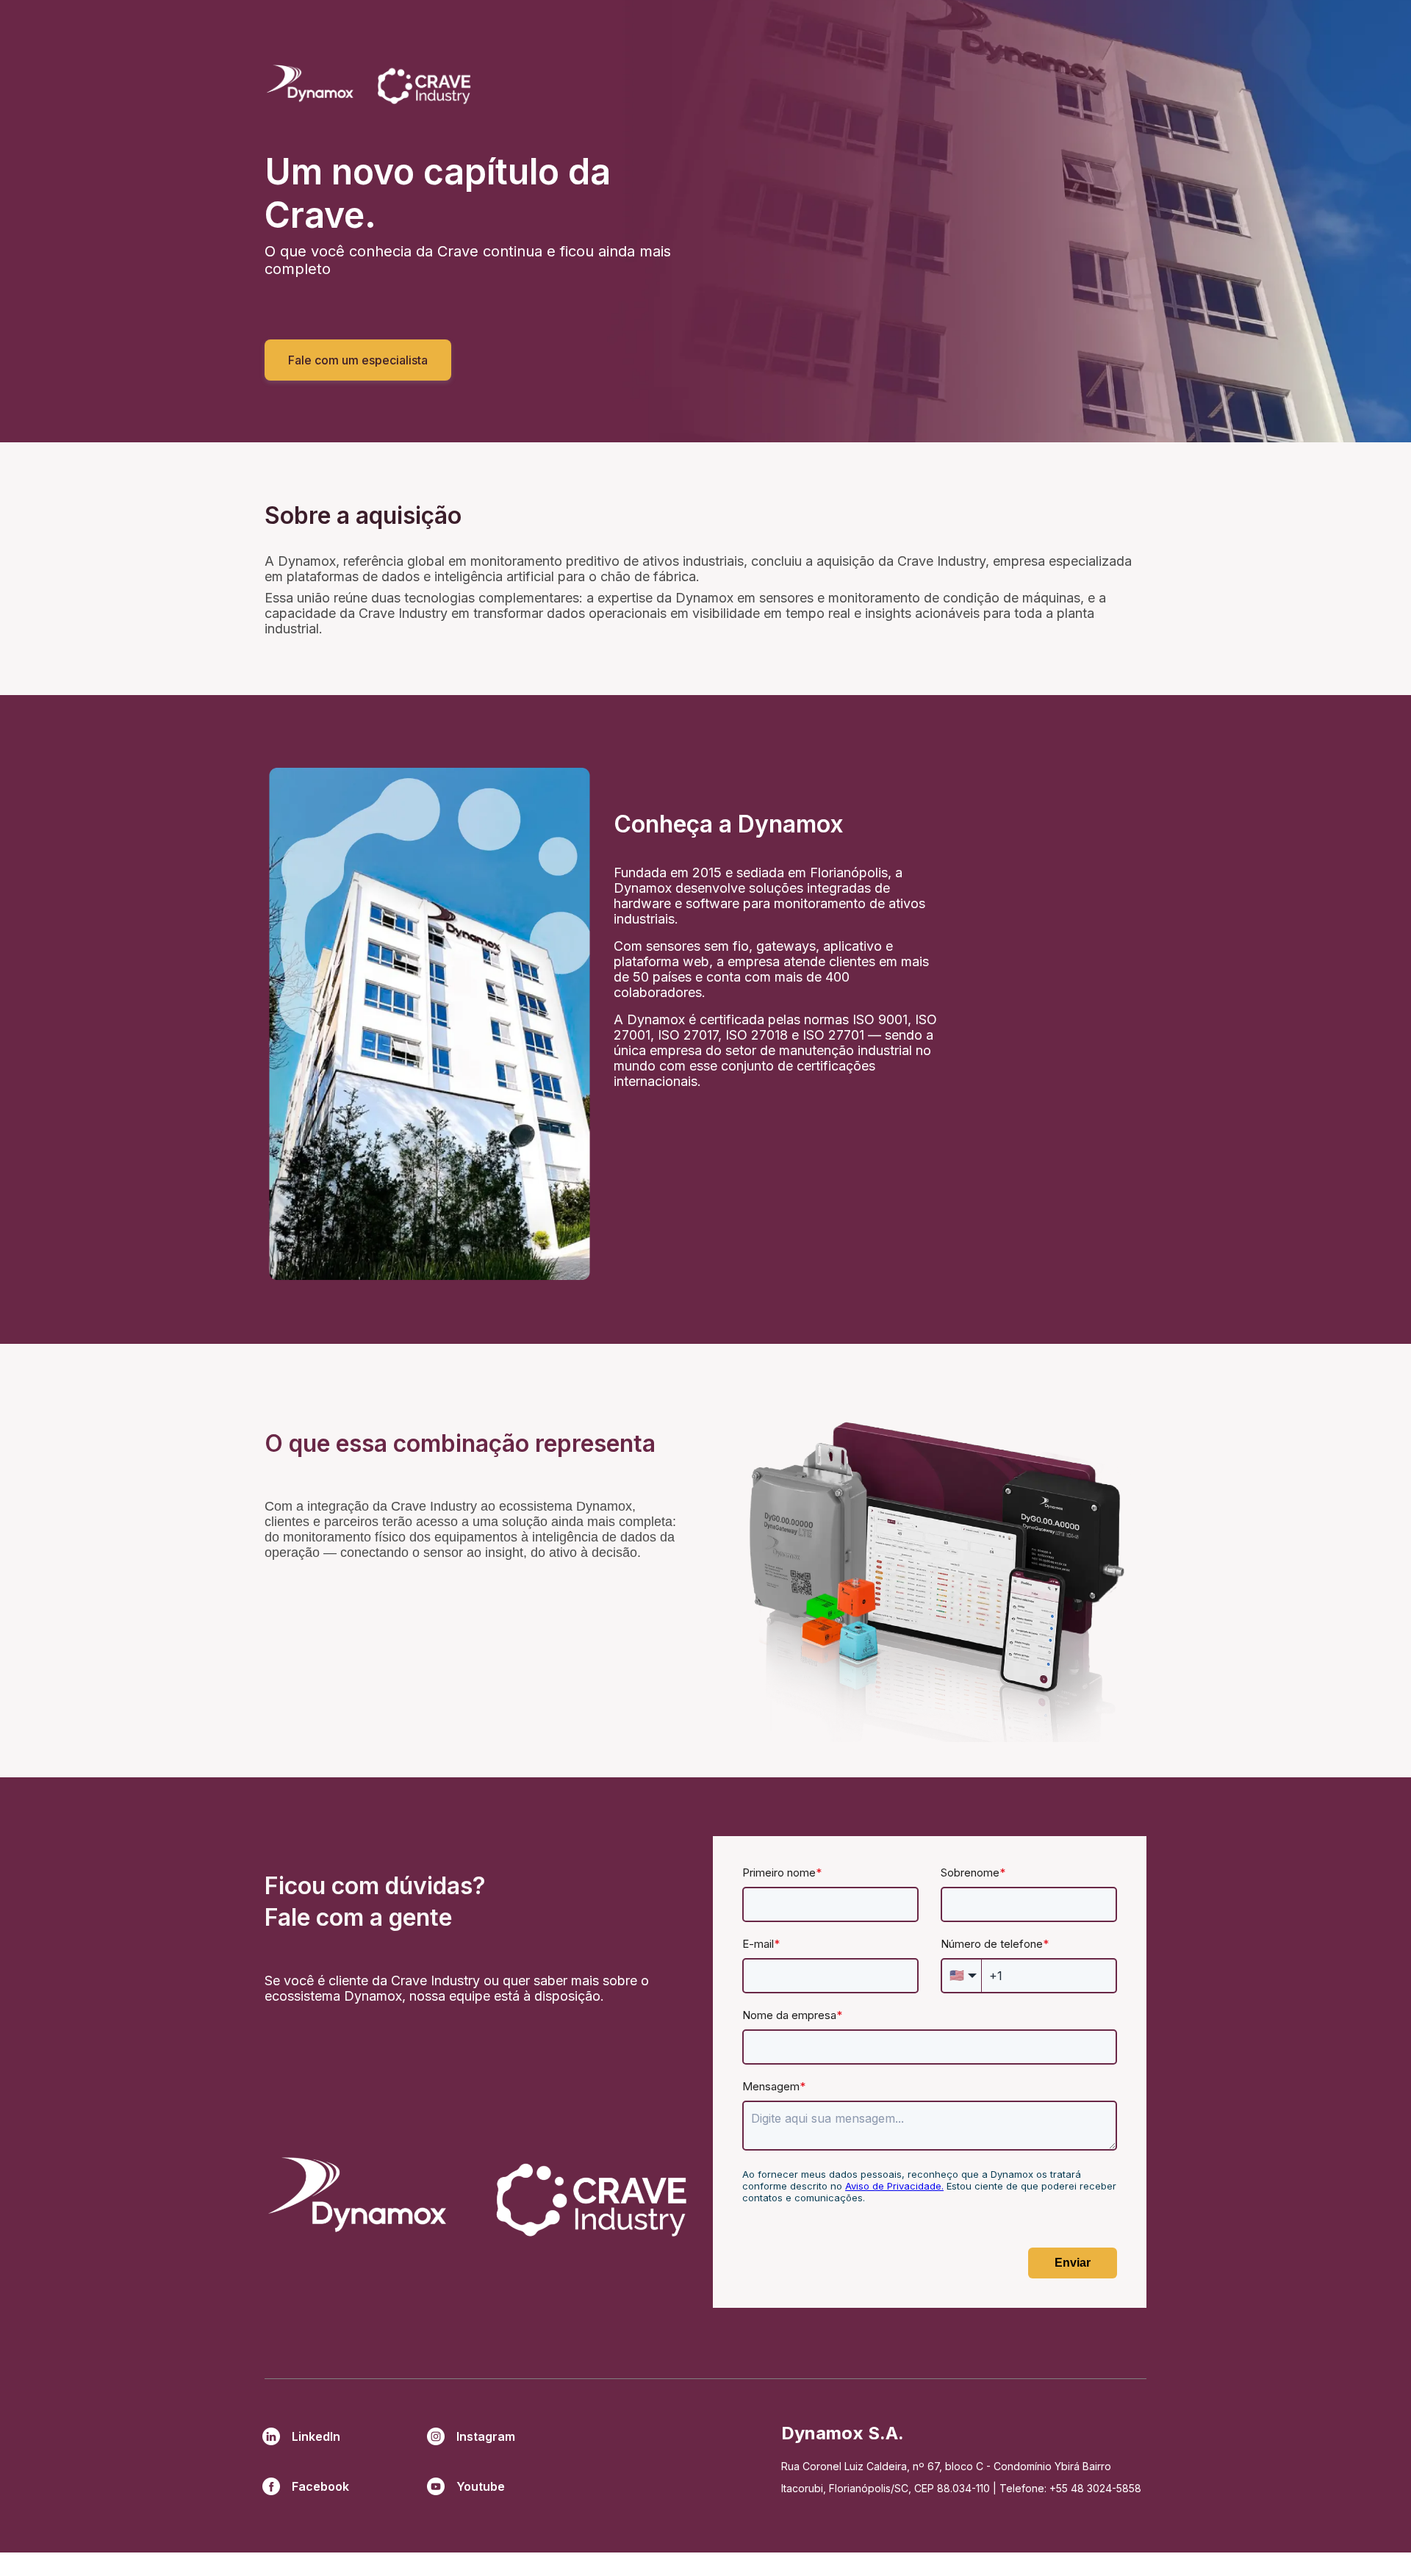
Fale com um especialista (358, 360)
